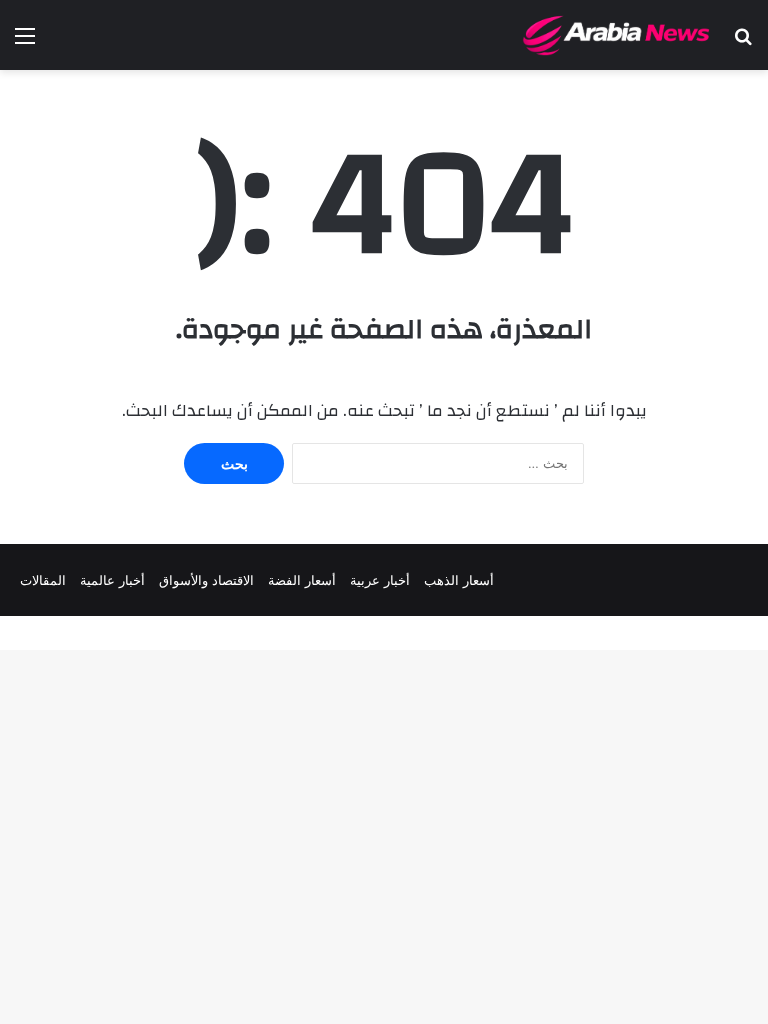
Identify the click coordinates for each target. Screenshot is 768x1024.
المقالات (43, 580)
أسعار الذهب (459, 580)
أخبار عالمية (112, 580)
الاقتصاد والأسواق (206, 580)
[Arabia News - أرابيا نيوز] (617, 35)
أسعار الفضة (302, 580)
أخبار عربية (380, 580)
